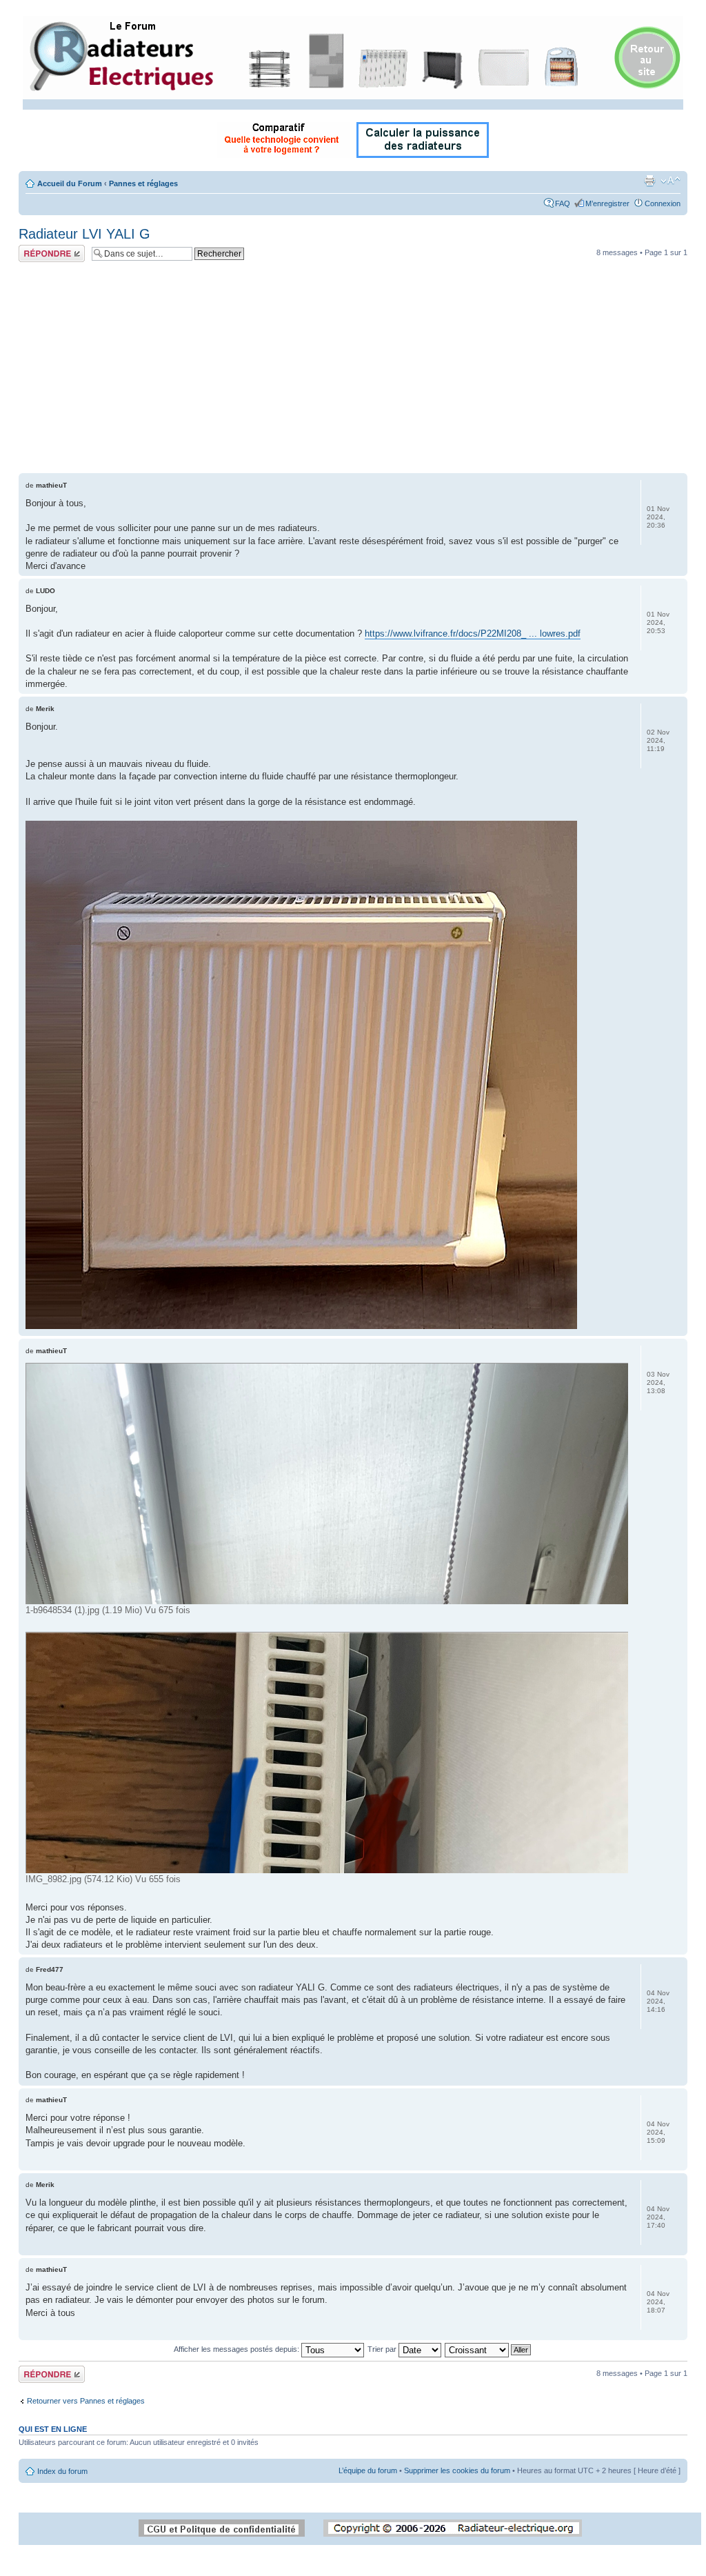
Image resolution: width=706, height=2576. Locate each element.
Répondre (35, 249)
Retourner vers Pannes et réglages (86, 2401)
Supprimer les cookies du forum (457, 2470)
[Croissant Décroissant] (488, 2349)
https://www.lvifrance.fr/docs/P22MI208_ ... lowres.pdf (473, 633)
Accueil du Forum (70, 183)
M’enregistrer (607, 203)
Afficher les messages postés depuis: (238, 2349)
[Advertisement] (353, 370)
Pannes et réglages (143, 183)
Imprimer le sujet (649, 181)
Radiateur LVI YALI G (84, 234)
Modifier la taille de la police (670, 181)
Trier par (383, 2349)
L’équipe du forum (368, 2470)
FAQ (563, 203)
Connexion (663, 203)
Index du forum (62, 2471)
